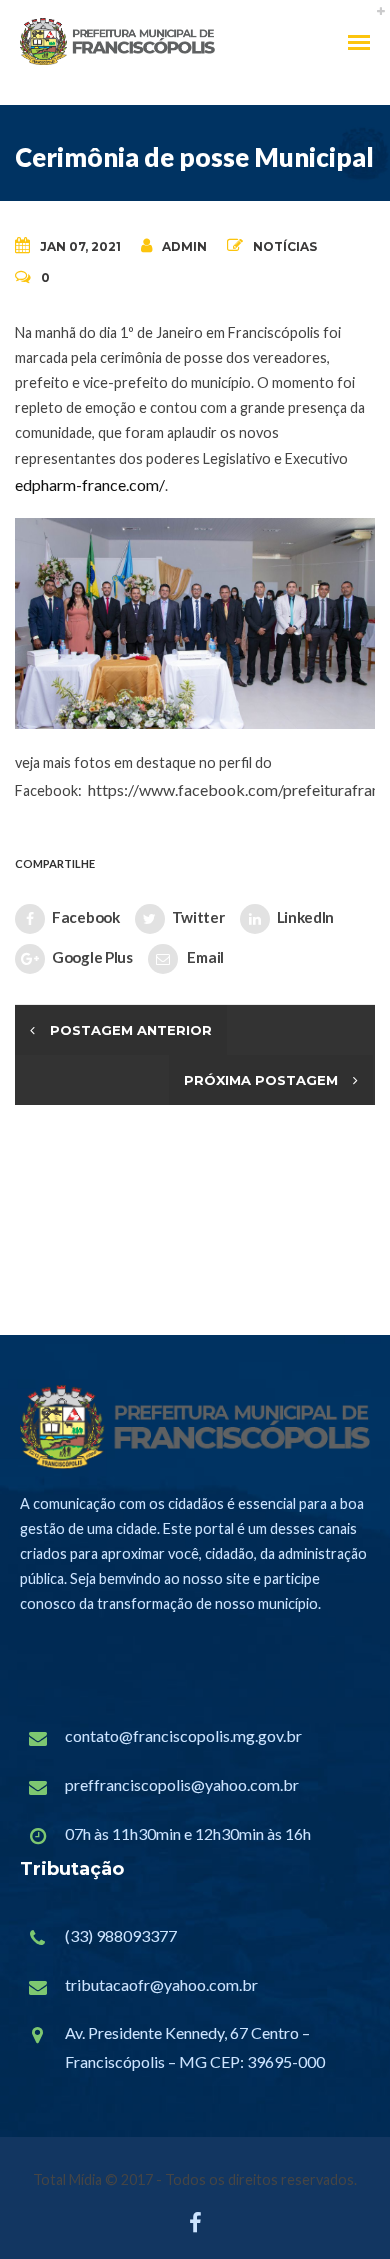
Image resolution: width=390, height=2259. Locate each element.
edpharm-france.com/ (90, 484)
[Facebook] (195, 2227)
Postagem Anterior (131, 1030)
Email (204, 957)
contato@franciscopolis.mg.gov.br (183, 1735)
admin (184, 246)
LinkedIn (306, 917)
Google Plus (92, 957)
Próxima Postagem (261, 1080)
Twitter (198, 917)
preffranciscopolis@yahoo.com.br (182, 1784)
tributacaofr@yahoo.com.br (161, 1984)
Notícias (285, 246)
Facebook (86, 917)
